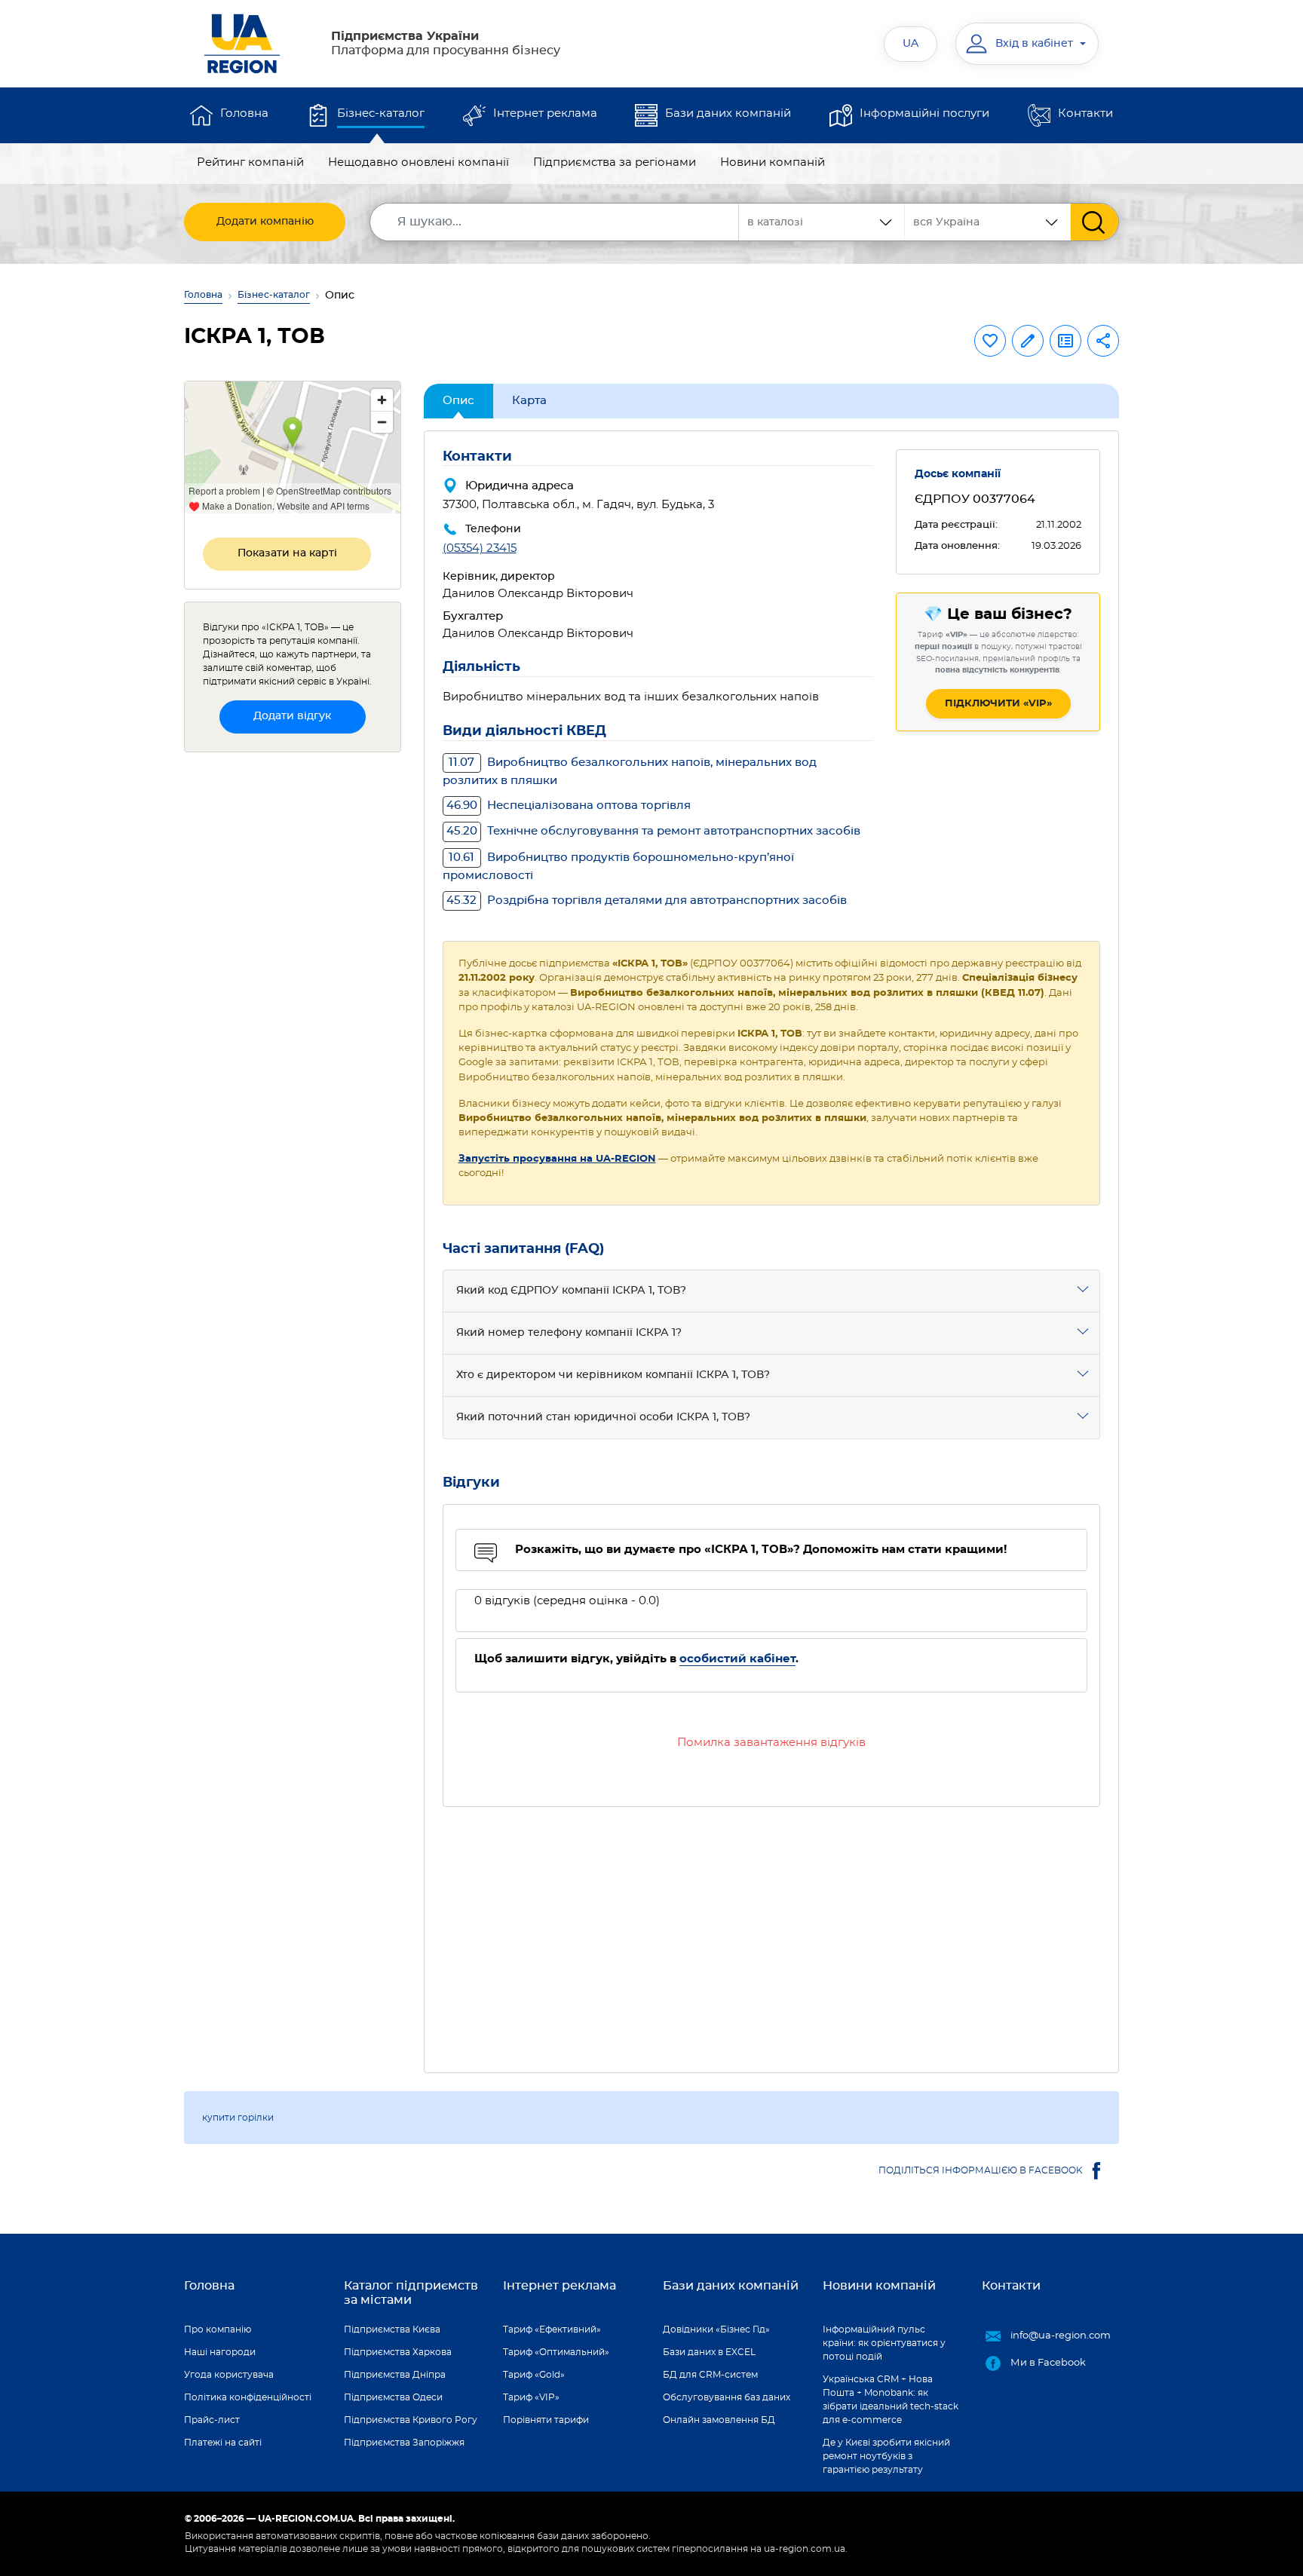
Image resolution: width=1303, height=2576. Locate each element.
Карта (529, 401)
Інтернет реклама (545, 113)
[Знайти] (1095, 222)
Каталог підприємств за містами (411, 2293)
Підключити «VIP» (998, 704)
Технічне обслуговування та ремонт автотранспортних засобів (653, 831)
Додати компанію (265, 222)
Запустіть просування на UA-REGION (557, 1159)
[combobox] (988, 222)
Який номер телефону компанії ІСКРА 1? (569, 1333)
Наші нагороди (220, 2352)
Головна (244, 113)
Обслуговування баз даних (727, 2397)
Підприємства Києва (392, 2329)
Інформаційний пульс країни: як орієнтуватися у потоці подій (884, 2343)
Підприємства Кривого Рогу (411, 2420)
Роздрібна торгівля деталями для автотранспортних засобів (647, 901)
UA (911, 44)
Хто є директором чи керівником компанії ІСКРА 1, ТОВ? (613, 1375)
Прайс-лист (212, 2420)
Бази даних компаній (728, 113)
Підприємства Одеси (393, 2397)
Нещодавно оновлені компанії (418, 162)
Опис (458, 401)
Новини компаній (773, 162)
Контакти (1085, 113)
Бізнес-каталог (381, 113)
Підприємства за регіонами (615, 162)
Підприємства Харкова (398, 2352)
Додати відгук (292, 716)
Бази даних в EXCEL (709, 2352)
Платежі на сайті (223, 2443)
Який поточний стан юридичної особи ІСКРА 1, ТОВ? (603, 1417)
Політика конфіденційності (248, 2397)
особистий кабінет (737, 1659)
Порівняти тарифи (546, 2420)
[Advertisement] (772, 1931)
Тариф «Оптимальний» (556, 2352)
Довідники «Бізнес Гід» (716, 2329)
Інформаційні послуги (924, 113)
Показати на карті (287, 553)
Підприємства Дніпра (395, 2375)
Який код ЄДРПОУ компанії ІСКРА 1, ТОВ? (571, 1291)
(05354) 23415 (480, 548)
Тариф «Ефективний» (552, 2329)
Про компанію (218, 2329)
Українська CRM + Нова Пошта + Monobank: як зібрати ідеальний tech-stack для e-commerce (891, 2400)
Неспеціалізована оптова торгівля (569, 806)
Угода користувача (229, 2375)
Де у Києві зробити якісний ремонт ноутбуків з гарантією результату (886, 2456)
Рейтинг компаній (250, 162)
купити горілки (238, 2118)
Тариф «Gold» (534, 2375)
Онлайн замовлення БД (719, 2420)
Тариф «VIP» (531, 2397)
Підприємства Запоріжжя (404, 2443)
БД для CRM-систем (710, 2375)
